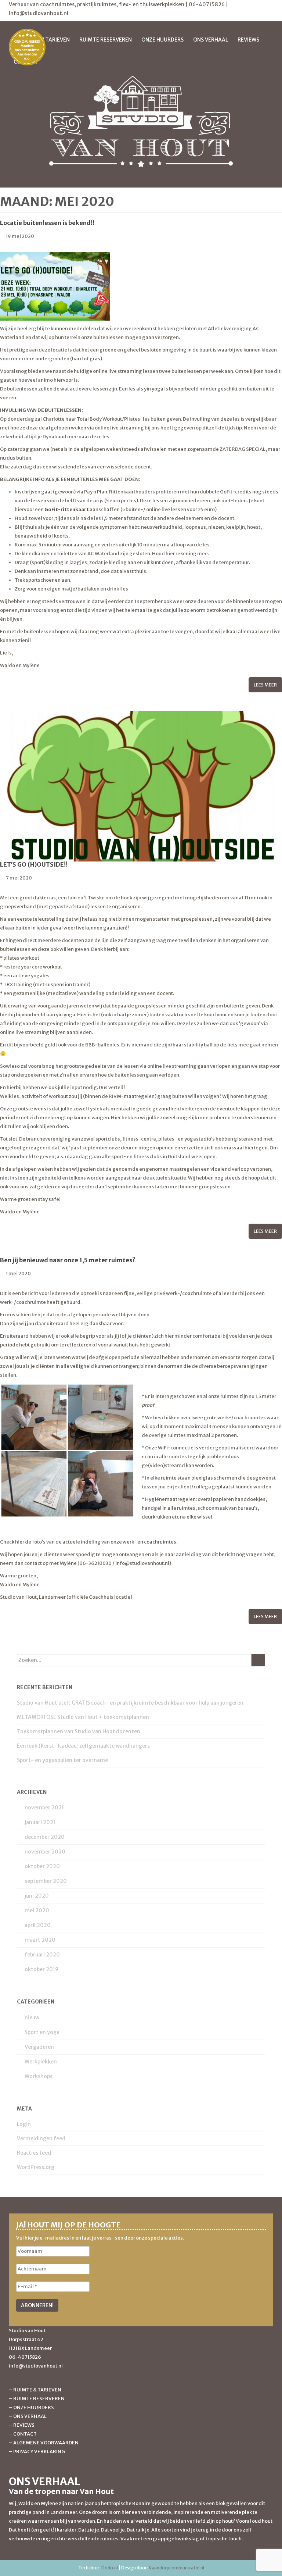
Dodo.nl (110, 2568)
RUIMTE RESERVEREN (39, 2399)
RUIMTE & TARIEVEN (37, 2390)
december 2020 (45, 1837)
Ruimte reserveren (106, 40)
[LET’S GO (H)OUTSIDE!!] (141, 786)
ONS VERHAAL (30, 2416)
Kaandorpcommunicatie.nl (176, 2568)
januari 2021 (40, 1822)
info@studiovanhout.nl (39, 13)
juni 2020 (37, 1896)
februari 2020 (42, 1955)
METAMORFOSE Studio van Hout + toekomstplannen (83, 1717)
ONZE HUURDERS (34, 2407)
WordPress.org (36, 2167)
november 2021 (44, 1808)
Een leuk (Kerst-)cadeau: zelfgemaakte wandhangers (83, 1746)
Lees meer (265, 685)
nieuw (32, 2017)
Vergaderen (39, 2047)
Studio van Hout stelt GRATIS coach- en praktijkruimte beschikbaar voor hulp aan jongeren (130, 1703)
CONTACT (25, 2434)
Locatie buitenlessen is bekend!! (47, 223)
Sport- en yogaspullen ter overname (62, 1760)
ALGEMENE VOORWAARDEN (46, 2443)
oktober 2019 (41, 1969)
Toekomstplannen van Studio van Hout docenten (79, 1731)
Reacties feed (34, 2153)
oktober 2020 (42, 1866)
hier (19, 1542)
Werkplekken (41, 2062)
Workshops (39, 2076)
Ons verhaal (211, 40)
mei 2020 (37, 1910)
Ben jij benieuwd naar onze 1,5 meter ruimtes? (68, 1260)
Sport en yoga (42, 2032)
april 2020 (38, 1925)
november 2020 (45, 1852)
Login (24, 2124)
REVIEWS (24, 2425)
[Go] (258, 1660)
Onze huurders (162, 40)
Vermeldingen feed (41, 2138)
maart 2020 (40, 1940)
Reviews (248, 40)
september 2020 (46, 1881)
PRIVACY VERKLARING (39, 2452)
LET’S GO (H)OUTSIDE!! (34, 864)
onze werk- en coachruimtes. (144, 1542)
